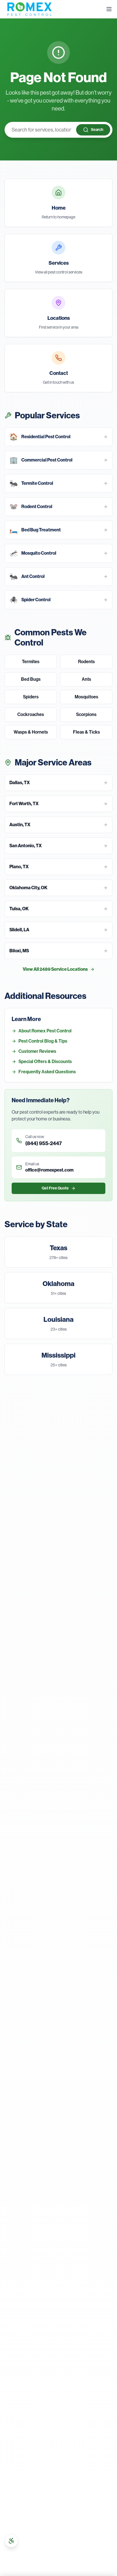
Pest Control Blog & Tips (43, 1041)
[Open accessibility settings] (11, 2541)
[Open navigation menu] (109, 9)
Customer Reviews (37, 1051)
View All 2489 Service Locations (55, 969)
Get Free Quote (55, 1188)
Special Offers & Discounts (45, 1061)
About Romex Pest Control (45, 1031)
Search (97, 130)
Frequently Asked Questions (47, 1072)
